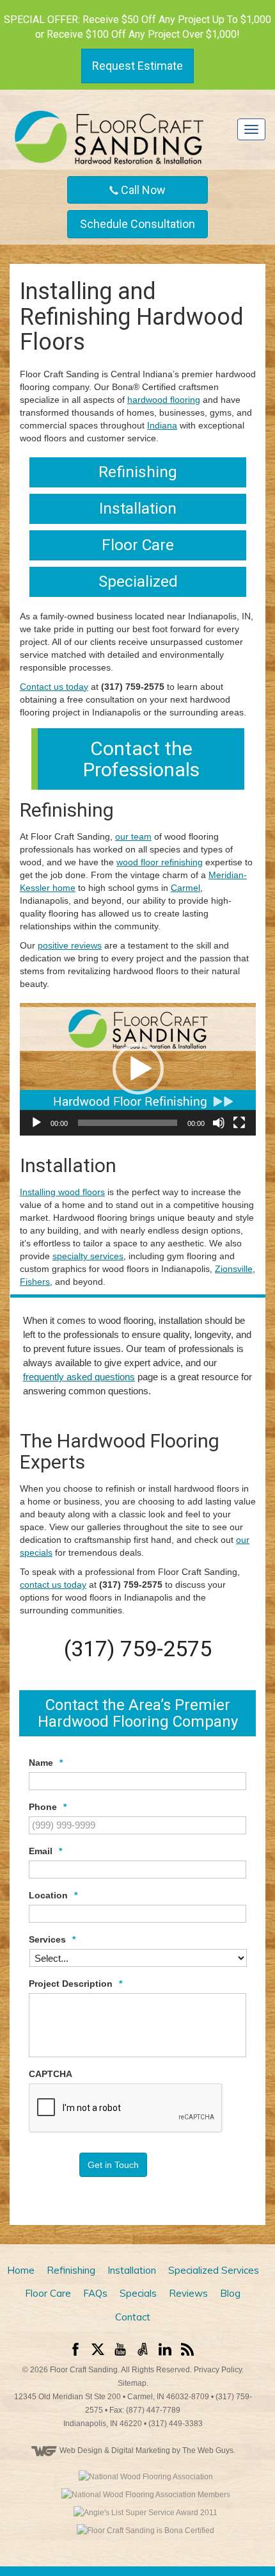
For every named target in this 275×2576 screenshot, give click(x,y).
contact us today (53, 1585)
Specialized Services (214, 2270)
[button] (138, 1069)
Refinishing (71, 2270)
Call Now (142, 190)
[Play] (36, 1123)
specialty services (88, 1256)
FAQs (95, 2293)
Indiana (162, 425)
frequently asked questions (79, 1377)
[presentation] (126, 2108)
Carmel (185, 888)
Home (21, 2270)
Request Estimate (137, 66)
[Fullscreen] (239, 1123)
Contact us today (54, 687)
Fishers (35, 1282)
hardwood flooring (164, 400)
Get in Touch (113, 2165)
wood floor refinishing (160, 862)
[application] (138, 1070)
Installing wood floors (62, 1192)
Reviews (188, 2293)
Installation (132, 2270)
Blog (230, 2293)
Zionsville (234, 1269)
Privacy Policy (218, 2370)
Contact (133, 2317)
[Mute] (219, 1123)
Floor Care (48, 2293)
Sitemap (132, 2383)
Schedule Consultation (137, 224)
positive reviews (70, 945)
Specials (138, 2293)
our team (133, 836)
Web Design (81, 2450)
